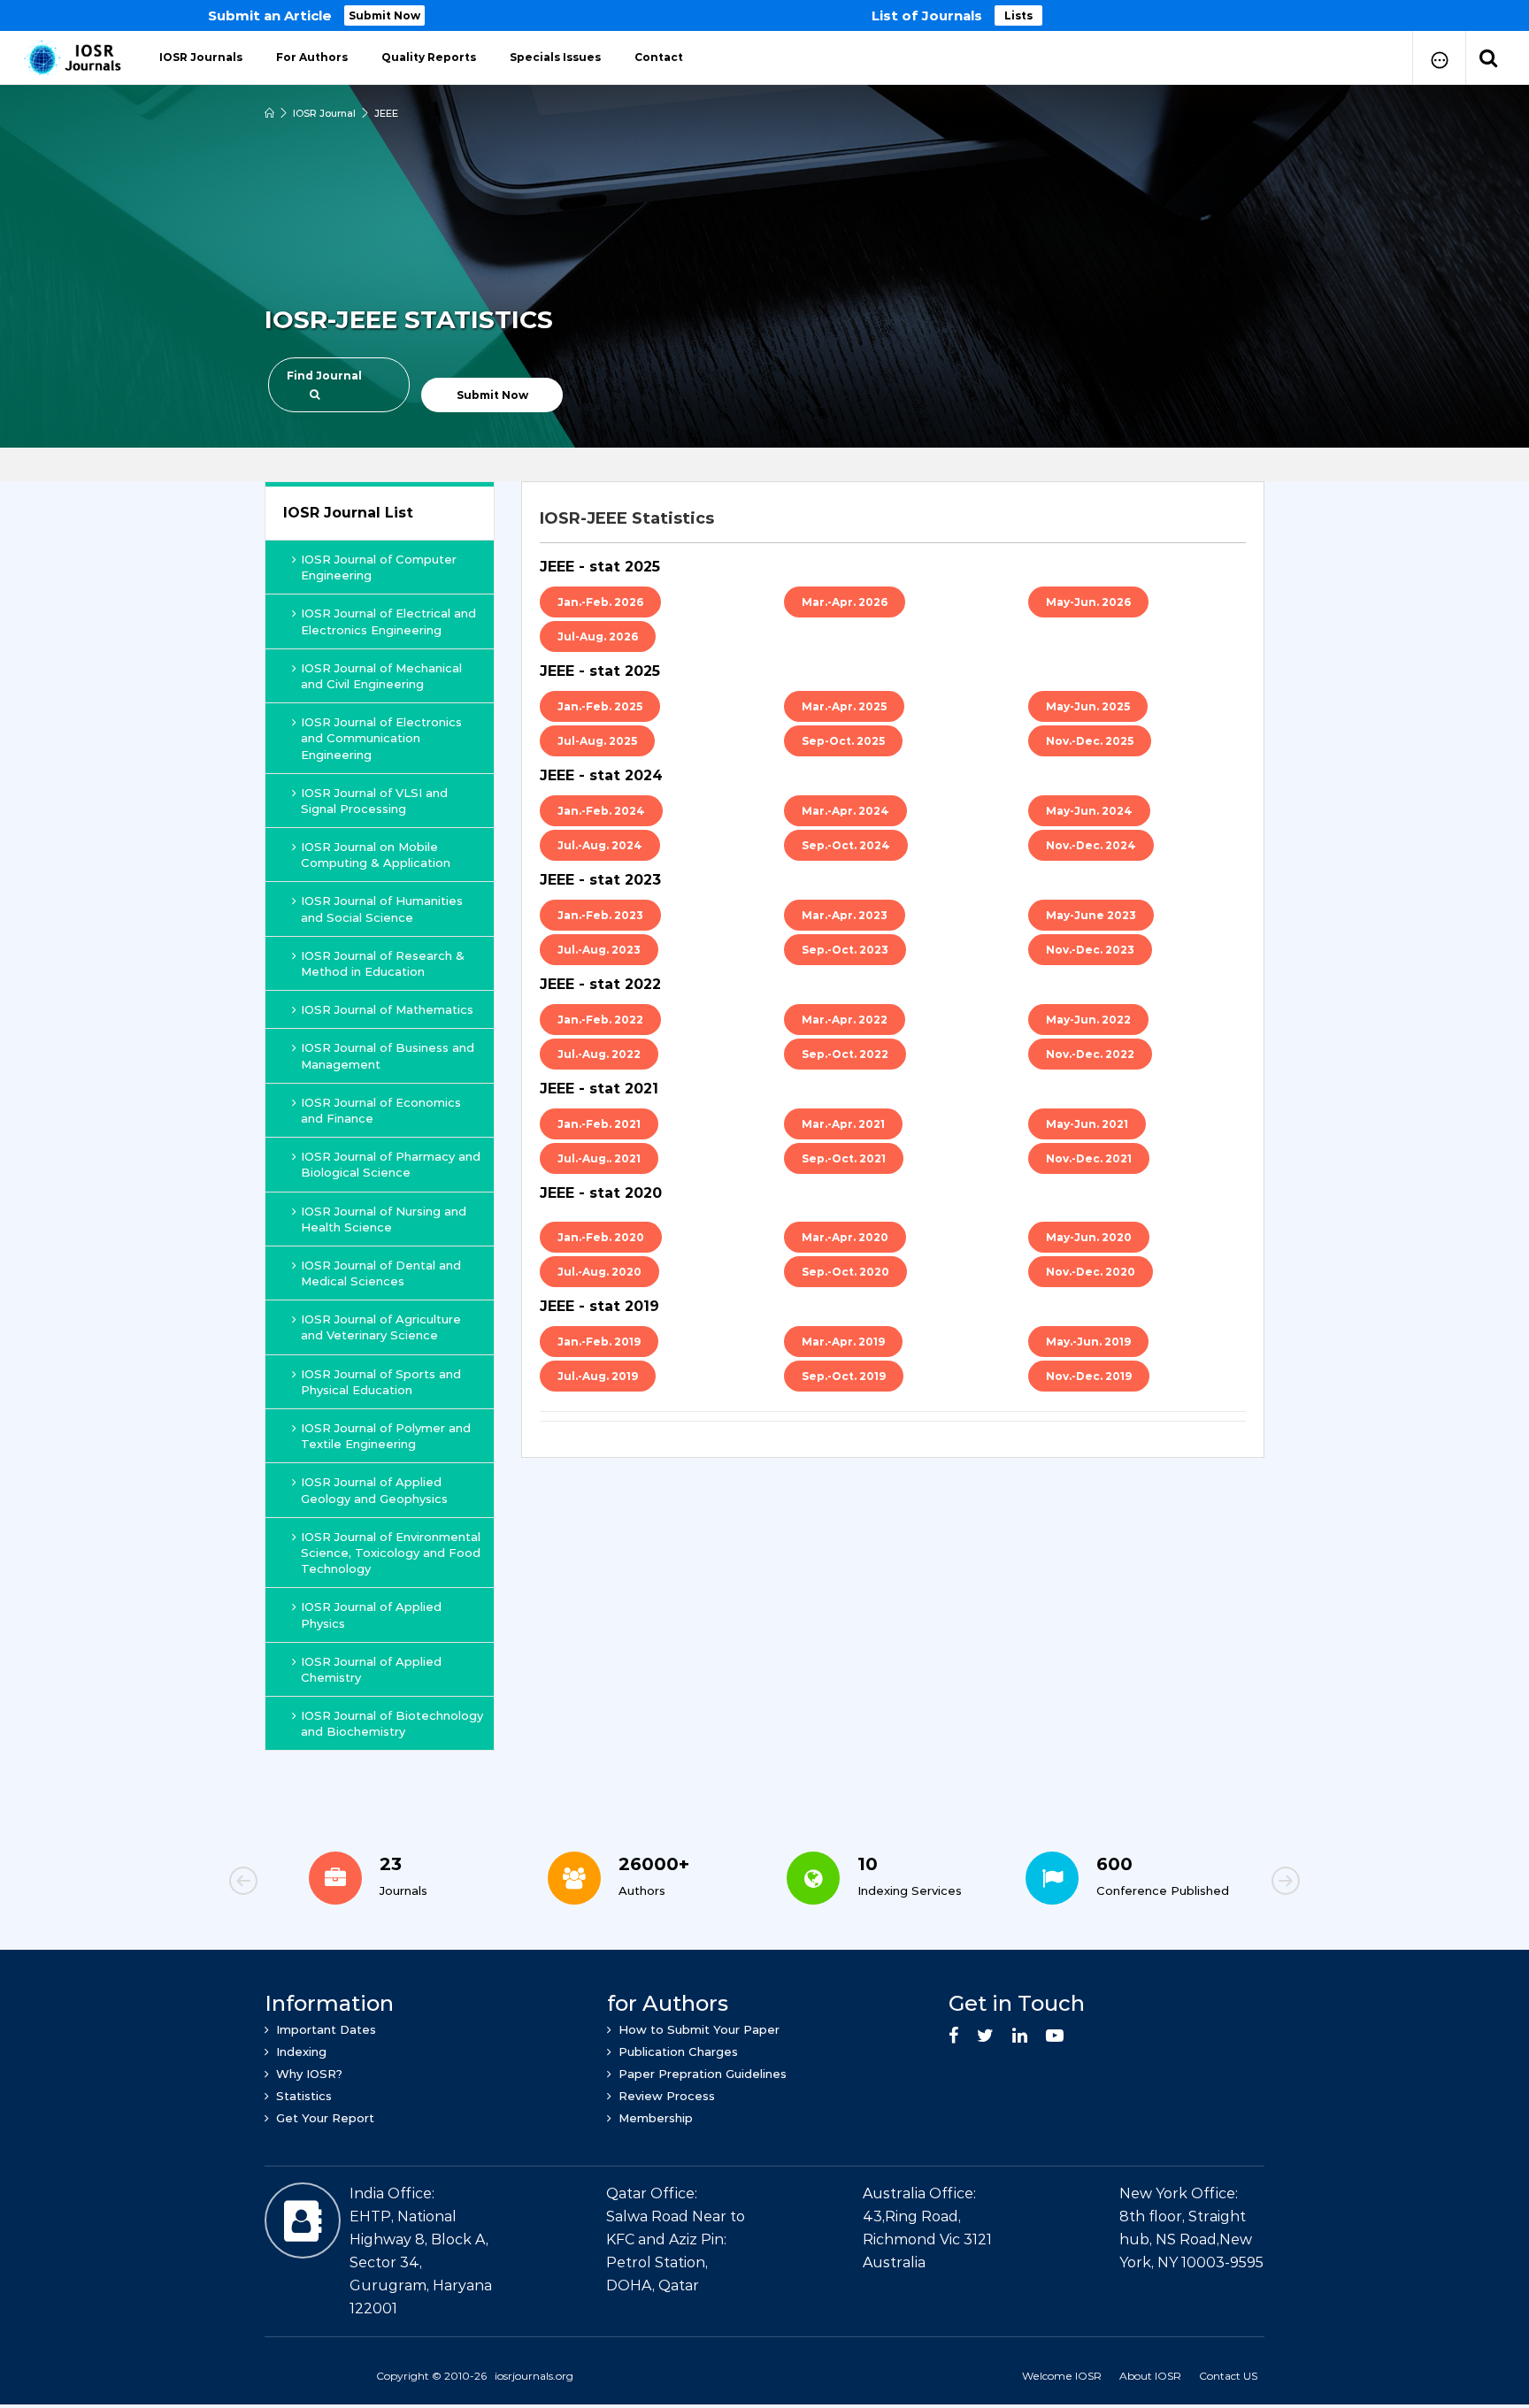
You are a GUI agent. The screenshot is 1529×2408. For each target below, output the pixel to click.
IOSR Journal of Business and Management (388, 1055)
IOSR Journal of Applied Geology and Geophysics (374, 1490)
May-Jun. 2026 (1088, 602)
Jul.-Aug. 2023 (599, 950)
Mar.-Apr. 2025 (844, 706)
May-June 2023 (1091, 915)
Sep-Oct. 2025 (843, 741)
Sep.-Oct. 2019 (844, 1376)
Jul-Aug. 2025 (597, 741)
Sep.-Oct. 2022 (845, 1054)
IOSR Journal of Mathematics (387, 1009)
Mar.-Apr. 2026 (845, 602)
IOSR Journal (324, 113)
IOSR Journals (201, 57)
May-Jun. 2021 (1087, 1124)
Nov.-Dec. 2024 (1091, 845)
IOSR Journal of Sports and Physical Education (381, 1382)
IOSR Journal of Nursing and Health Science (384, 1219)
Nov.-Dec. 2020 (1091, 1272)
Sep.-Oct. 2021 (844, 1158)
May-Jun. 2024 (1089, 811)
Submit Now (384, 15)
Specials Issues (555, 57)
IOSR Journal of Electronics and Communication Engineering (381, 738)
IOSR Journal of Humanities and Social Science (382, 909)
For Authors (312, 57)
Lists (1018, 15)
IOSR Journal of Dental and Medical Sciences (381, 1273)
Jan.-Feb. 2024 (601, 811)
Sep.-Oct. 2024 (846, 845)
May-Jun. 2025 (1088, 706)
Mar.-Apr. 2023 (845, 915)
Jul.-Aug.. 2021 (599, 1158)
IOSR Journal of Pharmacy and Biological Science (391, 1164)
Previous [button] (304, 1883)
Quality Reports (429, 57)
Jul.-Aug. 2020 (599, 1272)
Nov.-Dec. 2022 (1090, 1054)
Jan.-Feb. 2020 (601, 1237)
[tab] (893, 518)
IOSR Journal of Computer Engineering (379, 567)
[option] (764, 15)
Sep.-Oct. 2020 (845, 1272)
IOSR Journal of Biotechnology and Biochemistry (392, 1723)
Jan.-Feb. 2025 (600, 706)
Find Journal (324, 376)
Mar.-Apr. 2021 (843, 1124)
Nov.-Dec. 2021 (1089, 1158)
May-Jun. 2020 (1089, 1237)
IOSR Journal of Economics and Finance (381, 1110)
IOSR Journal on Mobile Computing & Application (376, 855)
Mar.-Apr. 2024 (845, 811)
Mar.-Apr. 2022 (845, 1020)
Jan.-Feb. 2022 (600, 1020)
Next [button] (1225, 1883)
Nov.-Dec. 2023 (1090, 950)
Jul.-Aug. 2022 (599, 1054)
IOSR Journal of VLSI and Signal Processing (374, 801)
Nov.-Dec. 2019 (1089, 1376)
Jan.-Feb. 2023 (600, 915)
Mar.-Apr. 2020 (845, 1237)
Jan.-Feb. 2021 (599, 1124)
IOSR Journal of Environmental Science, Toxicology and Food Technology (391, 1553)
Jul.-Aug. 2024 (600, 845)
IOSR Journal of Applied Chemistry (371, 1669)
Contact (659, 57)
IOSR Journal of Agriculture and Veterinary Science (381, 1327)
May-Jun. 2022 (1088, 1020)
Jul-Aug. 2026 (598, 637)
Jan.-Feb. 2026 (600, 602)
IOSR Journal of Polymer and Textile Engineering (386, 1436)
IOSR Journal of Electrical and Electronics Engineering (388, 621)
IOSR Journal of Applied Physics (371, 1614)
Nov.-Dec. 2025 (1090, 741)
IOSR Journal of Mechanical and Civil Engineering (381, 676)
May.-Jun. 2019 (1088, 1342)
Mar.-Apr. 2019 (843, 1342)
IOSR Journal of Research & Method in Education (383, 963)
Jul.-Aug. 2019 (598, 1376)
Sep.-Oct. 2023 (845, 950)
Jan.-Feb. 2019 (599, 1342)
